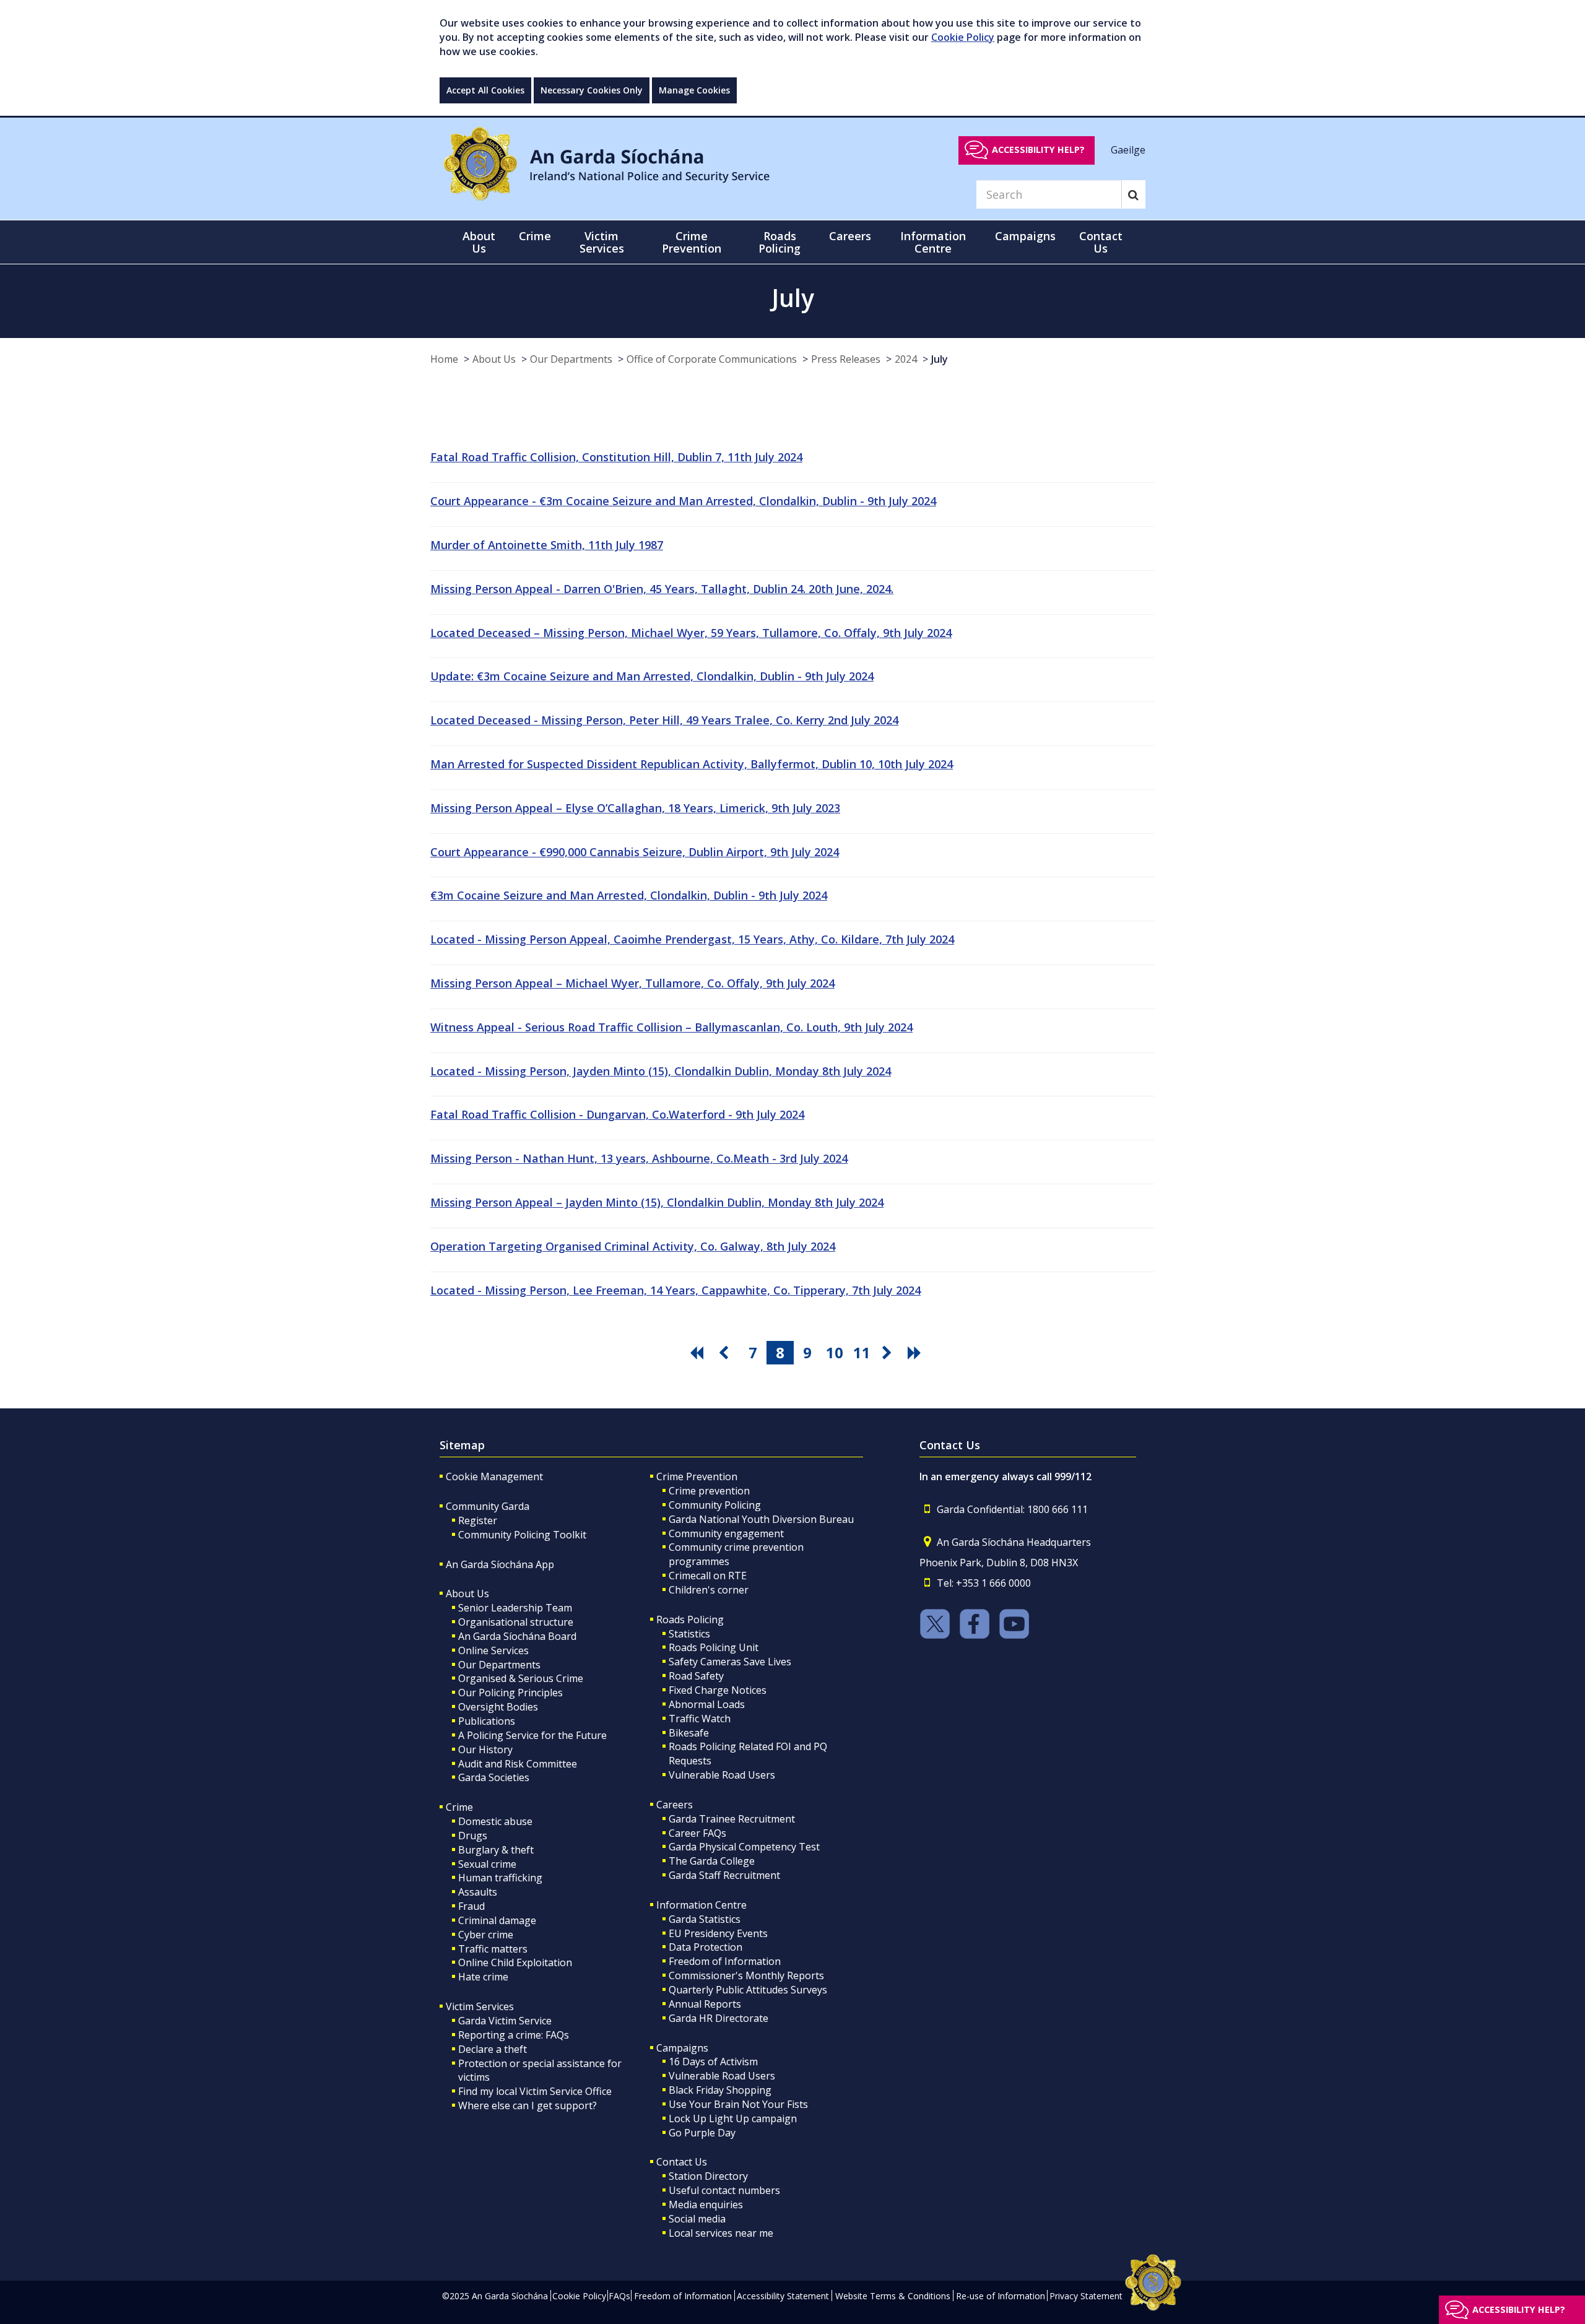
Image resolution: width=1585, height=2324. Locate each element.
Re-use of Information (1001, 2296)
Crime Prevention (697, 1476)
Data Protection (706, 1947)
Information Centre (701, 1905)
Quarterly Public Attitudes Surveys (748, 1990)
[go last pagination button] (916, 1353)
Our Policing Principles (510, 1693)
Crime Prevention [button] (692, 242)
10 (835, 1352)
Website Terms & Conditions (893, 2296)
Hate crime (483, 1977)
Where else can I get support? (528, 2105)
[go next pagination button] (889, 1353)
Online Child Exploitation (515, 1962)
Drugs (473, 1836)
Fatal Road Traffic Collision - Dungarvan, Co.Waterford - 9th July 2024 (617, 1114)
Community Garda (488, 1506)
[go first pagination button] (698, 1353)
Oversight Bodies (498, 1707)
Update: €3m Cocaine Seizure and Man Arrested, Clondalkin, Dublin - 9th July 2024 (652, 676)
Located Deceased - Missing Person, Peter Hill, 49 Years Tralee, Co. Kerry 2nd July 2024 (664, 720)
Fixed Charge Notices (718, 1690)
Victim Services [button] (602, 242)
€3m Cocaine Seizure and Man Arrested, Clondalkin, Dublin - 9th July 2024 (629, 895)
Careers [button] (850, 236)
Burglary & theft (496, 1850)
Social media (697, 2219)
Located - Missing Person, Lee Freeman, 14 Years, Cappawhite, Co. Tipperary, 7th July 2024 (675, 1290)
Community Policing (715, 1505)
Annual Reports (705, 2004)
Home (444, 359)
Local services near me (721, 2233)
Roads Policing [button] (779, 242)
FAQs (619, 2296)
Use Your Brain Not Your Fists (738, 2104)
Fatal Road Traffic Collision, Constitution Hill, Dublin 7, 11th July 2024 (616, 457)
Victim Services (480, 2006)
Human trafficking (500, 1878)
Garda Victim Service (505, 2021)
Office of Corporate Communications (712, 359)
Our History (485, 1750)
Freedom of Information (725, 1961)
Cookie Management (494, 1476)
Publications (487, 1721)
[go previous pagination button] (726, 1353)
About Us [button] (479, 242)
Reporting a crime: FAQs (514, 2035)
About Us (494, 359)
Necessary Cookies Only (592, 90)
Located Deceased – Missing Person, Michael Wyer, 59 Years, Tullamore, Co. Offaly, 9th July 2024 (691, 633)
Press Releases (846, 359)
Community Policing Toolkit (522, 1535)
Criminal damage (497, 1920)
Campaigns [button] (1025, 236)
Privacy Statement (1086, 2296)
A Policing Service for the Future (532, 1735)
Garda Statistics (705, 1919)
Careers (675, 1805)
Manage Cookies (694, 90)
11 (862, 1352)
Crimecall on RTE (708, 1576)
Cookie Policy (963, 37)
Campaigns (682, 2048)
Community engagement (726, 1533)
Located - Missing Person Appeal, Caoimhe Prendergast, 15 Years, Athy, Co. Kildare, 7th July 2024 (692, 939)
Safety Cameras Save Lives (730, 1662)
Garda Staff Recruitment (724, 1875)
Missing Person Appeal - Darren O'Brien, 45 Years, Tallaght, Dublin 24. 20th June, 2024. (662, 589)
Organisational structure (516, 1622)
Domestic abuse (495, 1821)
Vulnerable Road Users (722, 1775)
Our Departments (571, 359)
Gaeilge (1128, 149)
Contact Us (682, 2162)
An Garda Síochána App (500, 1564)
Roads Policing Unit (714, 1647)
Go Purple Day (702, 2133)
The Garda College (712, 1861)
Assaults (478, 1892)
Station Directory (708, 2176)
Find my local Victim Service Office (535, 2091)
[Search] (1133, 194)
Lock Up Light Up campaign (733, 2118)
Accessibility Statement (783, 2296)
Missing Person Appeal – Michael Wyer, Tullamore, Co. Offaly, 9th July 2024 (632, 983)
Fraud (471, 1906)
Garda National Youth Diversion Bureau (761, 1519)
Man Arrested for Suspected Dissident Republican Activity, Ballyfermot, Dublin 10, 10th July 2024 (692, 764)
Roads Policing (690, 1619)
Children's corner (709, 1590)
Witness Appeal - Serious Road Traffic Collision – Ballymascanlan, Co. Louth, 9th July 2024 (671, 1027)
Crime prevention (709, 1491)
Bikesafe (689, 1733)
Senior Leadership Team (515, 1608)
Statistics (689, 1634)
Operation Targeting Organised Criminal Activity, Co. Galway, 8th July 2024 (633, 1246)
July (940, 359)
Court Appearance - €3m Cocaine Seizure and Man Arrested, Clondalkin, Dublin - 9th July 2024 (683, 501)
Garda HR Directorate (719, 2018)
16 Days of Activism (713, 2062)
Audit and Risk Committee (518, 1764)
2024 (906, 359)
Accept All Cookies (485, 90)
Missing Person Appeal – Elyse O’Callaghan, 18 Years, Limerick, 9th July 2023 (635, 808)
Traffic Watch (700, 1719)
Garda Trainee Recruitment (732, 1819)
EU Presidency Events (718, 1933)
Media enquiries (706, 2205)
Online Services (493, 1650)
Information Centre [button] (933, 242)
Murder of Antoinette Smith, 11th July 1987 (547, 545)
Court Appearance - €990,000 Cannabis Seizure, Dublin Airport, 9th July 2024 (635, 852)
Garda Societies (494, 1777)
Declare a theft (493, 2049)
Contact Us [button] (1101, 242)
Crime (459, 1807)
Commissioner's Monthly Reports (746, 1975)
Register (478, 1520)
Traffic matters (493, 1949)
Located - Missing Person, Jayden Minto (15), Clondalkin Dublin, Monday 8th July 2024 (661, 1071)
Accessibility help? (1038, 150)
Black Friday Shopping (720, 2090)
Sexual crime (487, 1864)
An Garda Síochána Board (517, 1636)
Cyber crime (486, 1935)
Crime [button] (535, 236)
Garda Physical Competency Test (744, 1847)
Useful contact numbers (724, 2190)
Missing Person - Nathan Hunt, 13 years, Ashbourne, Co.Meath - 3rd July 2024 (639, 1158)
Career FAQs (697, 1833)
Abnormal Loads (707, 1704)
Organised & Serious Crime (521, 1678)
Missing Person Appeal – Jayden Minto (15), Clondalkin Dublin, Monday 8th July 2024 (657, 1202)
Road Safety (696, 1676)
